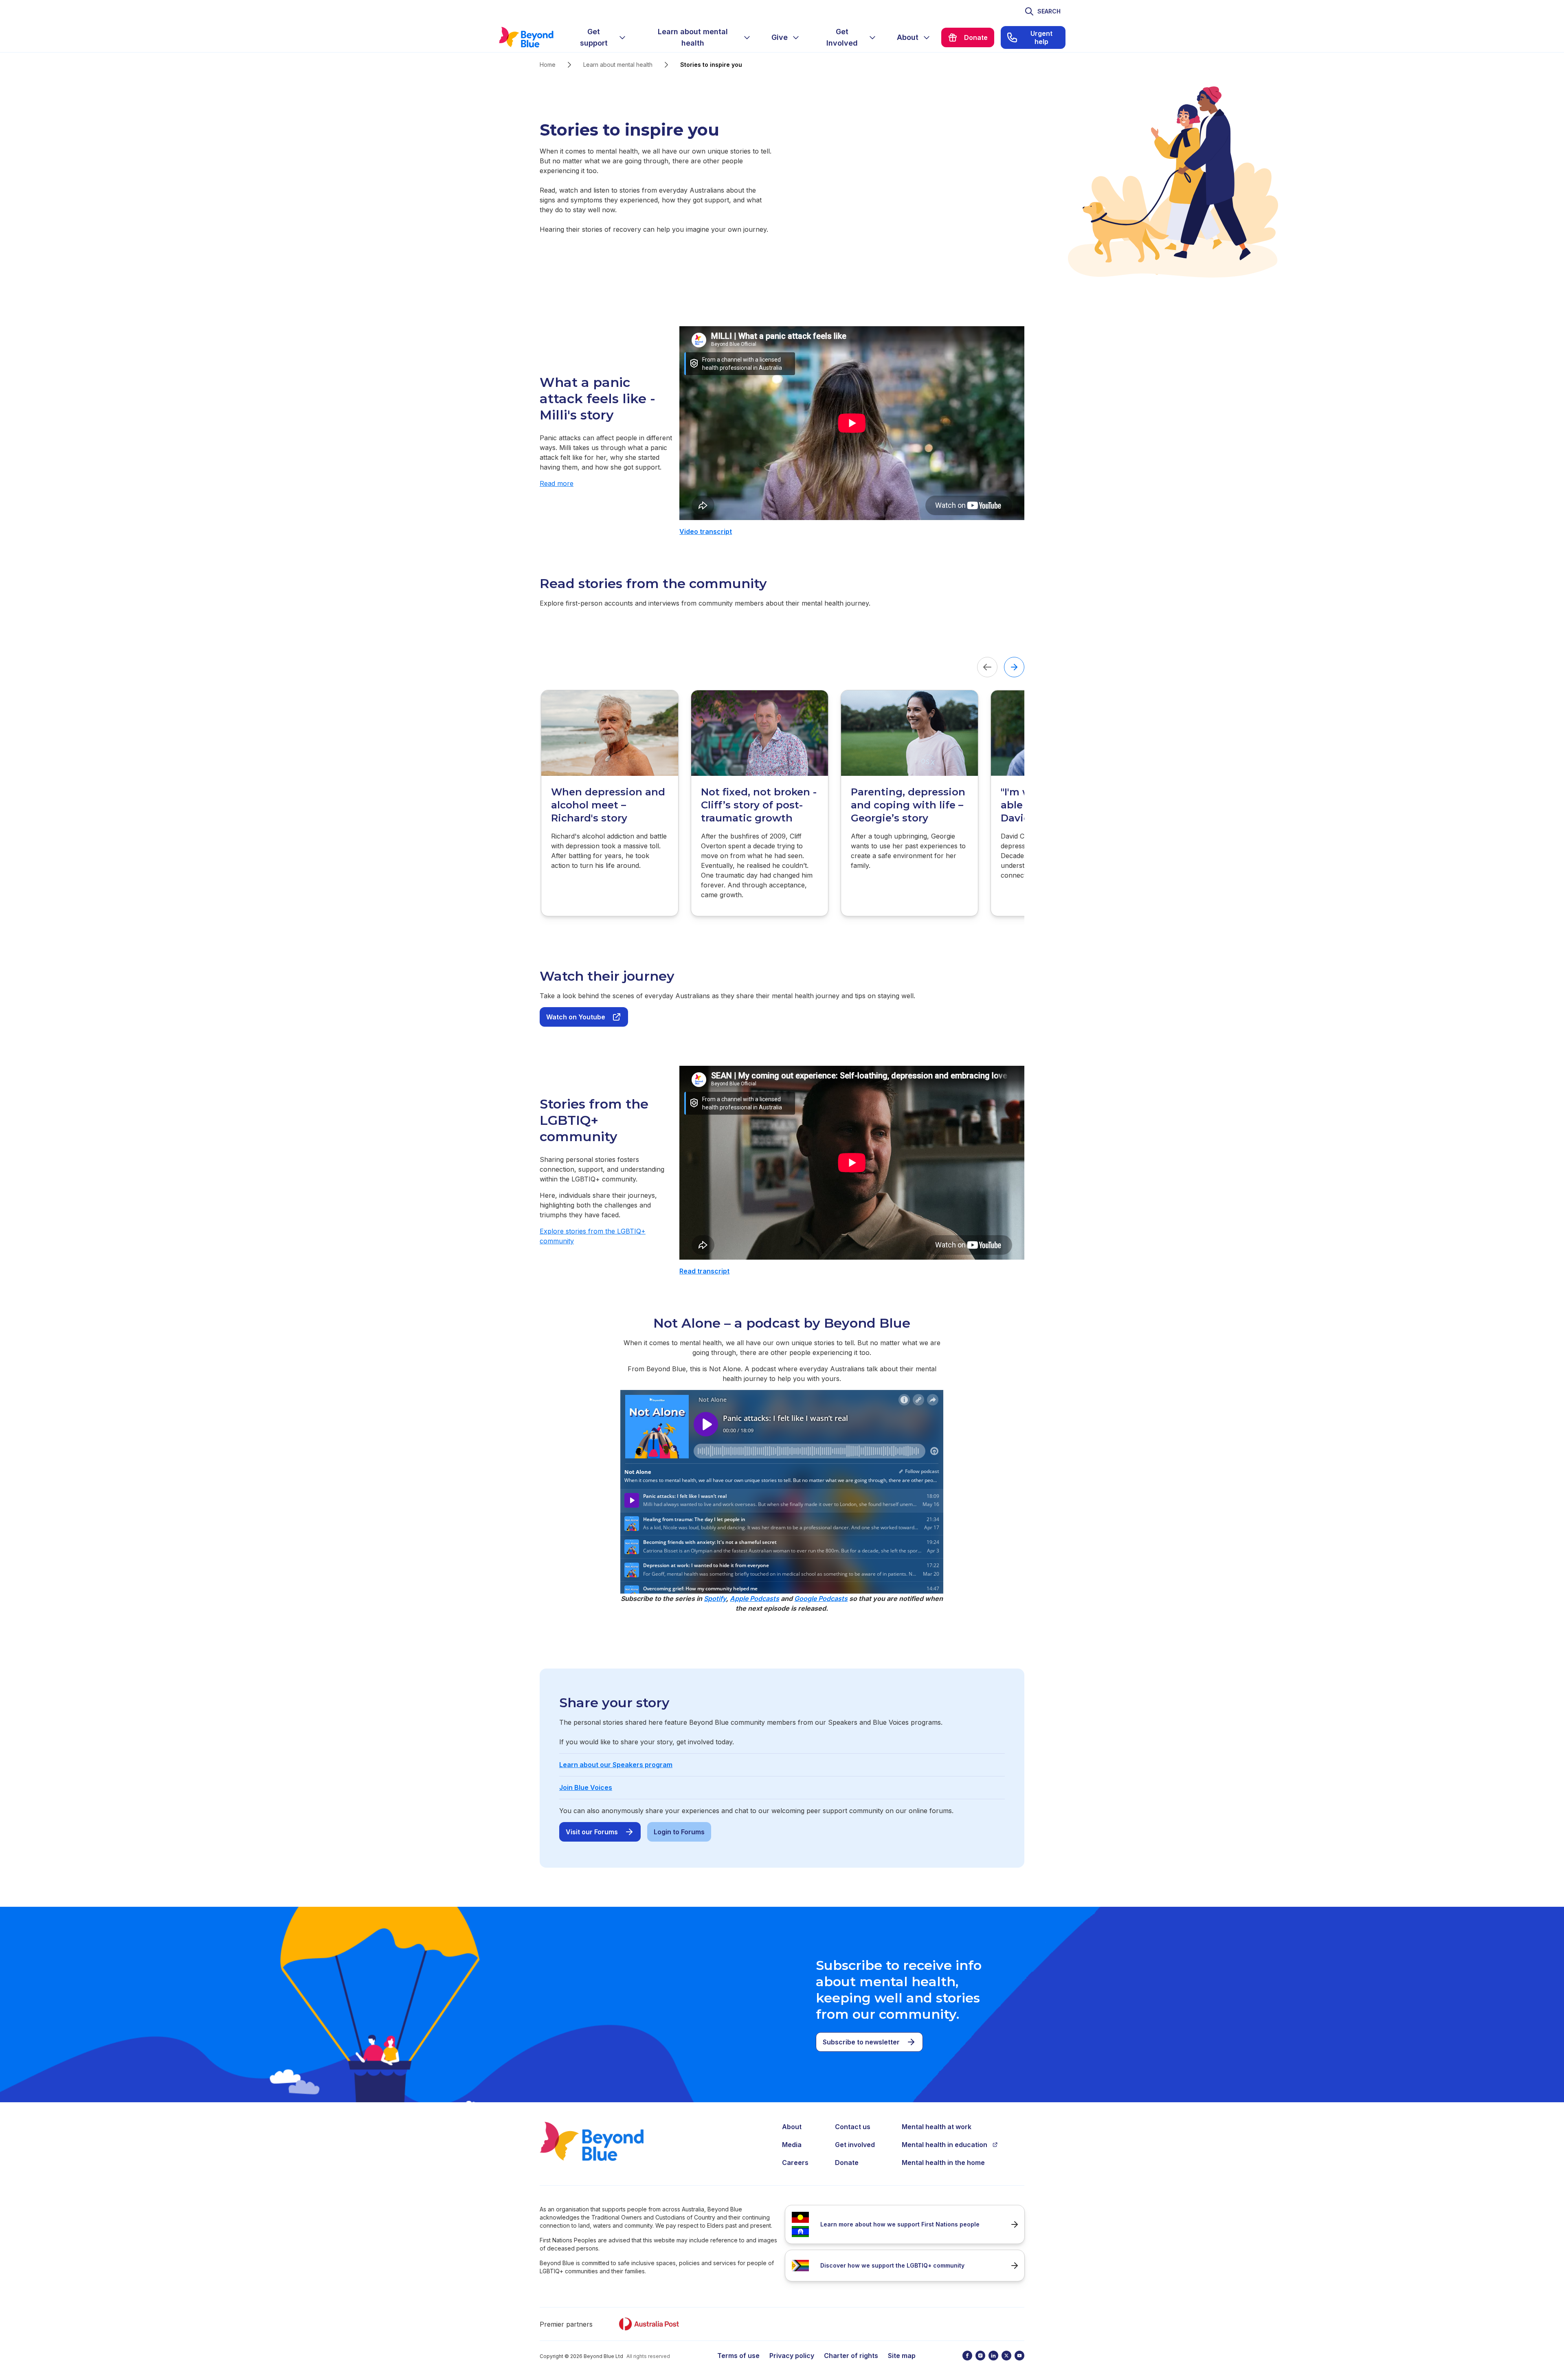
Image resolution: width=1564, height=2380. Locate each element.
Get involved (855, 2145)
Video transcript (706, 531)
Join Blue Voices (586, 1787)
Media (792, 2145)
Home (548, 65)
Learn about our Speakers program (616, 1765)
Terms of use (738, 2356)
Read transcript (704, 1271)
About (792, 2127)
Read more (557, 483)
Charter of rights (851, 2356)
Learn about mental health (618, 65)
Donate (847, 2163)
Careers (795, 2163)
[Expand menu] (622, 37)
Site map (902, 2356)
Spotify (715, 1598)
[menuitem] (600, 37)
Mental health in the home (943, 2163)
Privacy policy (792, 2356)
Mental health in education (945, 2145)
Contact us (853, 2127)
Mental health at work (937, 2127)
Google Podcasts (821, 1598)
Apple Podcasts (755, 1598)
